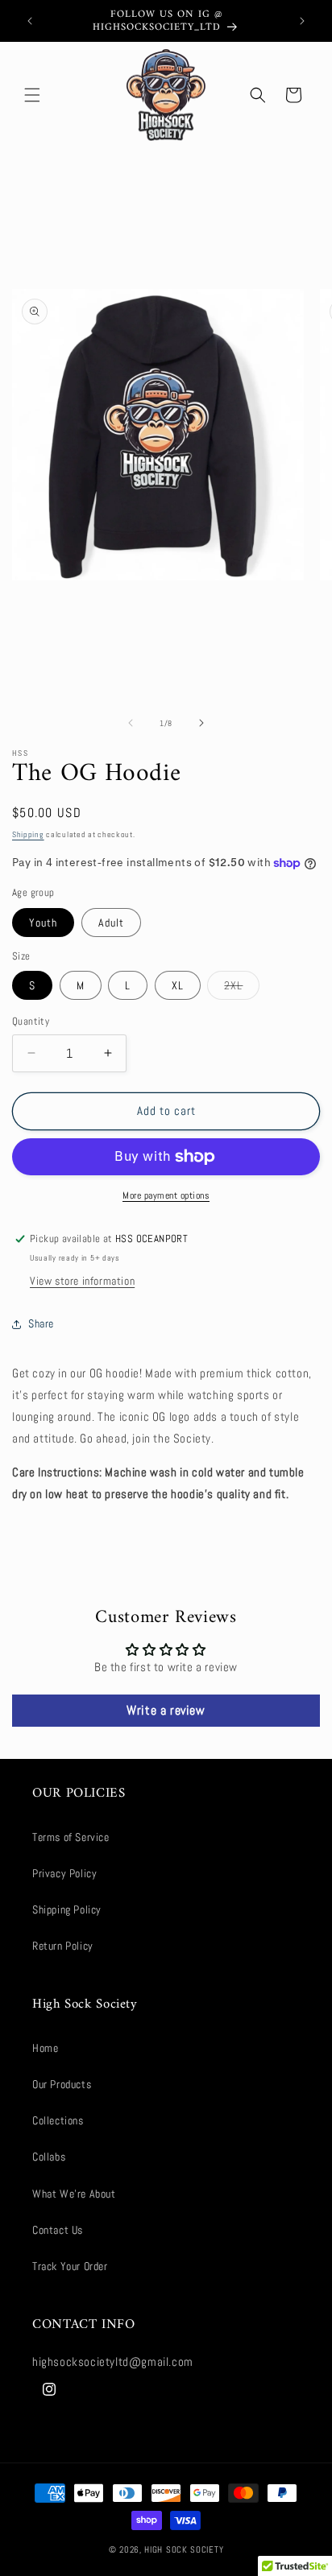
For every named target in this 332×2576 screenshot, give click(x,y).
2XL (242, 989)
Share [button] (41, 1323)
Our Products (62, 2084)
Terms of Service (71, 1837)
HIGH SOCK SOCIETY (184, 2549)
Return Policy (63, 1946)
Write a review (166, 1710)
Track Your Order (70, 2266)
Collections (58, 2120)
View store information (82, 1281)
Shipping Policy (67, 1909)
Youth (43, 923)
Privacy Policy (64, 1873)
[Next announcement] (302, 21)
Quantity (31, 1021)
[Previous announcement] (30, 21)
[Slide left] (131, 723)
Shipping (28, 834)
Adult (111, 923)
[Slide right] (201, 723)
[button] (32, 95)
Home (45, 2048)
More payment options (166, 1195)
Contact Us (58, 2230)
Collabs (49, 2157)
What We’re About (74, 2194)
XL (178, 985)
